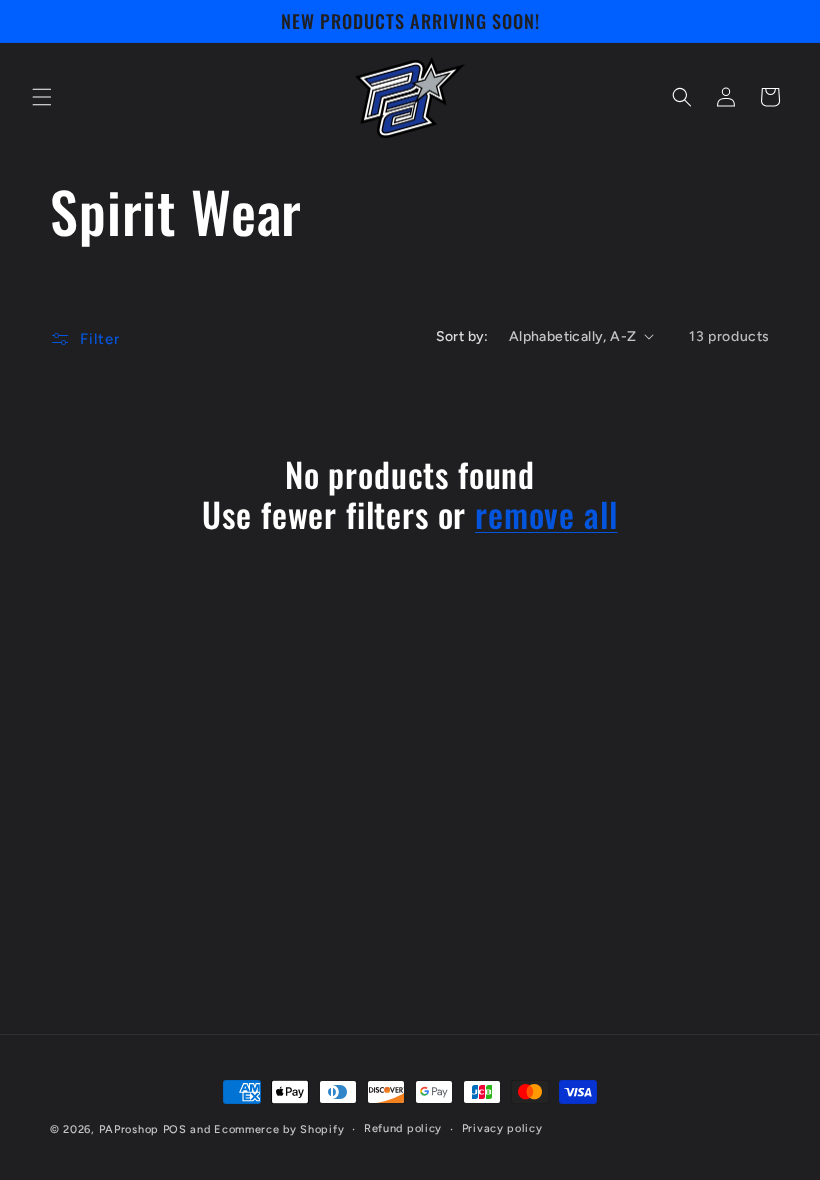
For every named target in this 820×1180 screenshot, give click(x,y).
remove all (546, 514)
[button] (42, 97)
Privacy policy (502, 1128)
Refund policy (403, 1128)
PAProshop (129, 1129)
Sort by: (462, 336)
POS (175, 1129)
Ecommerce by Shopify (279, 1129)
